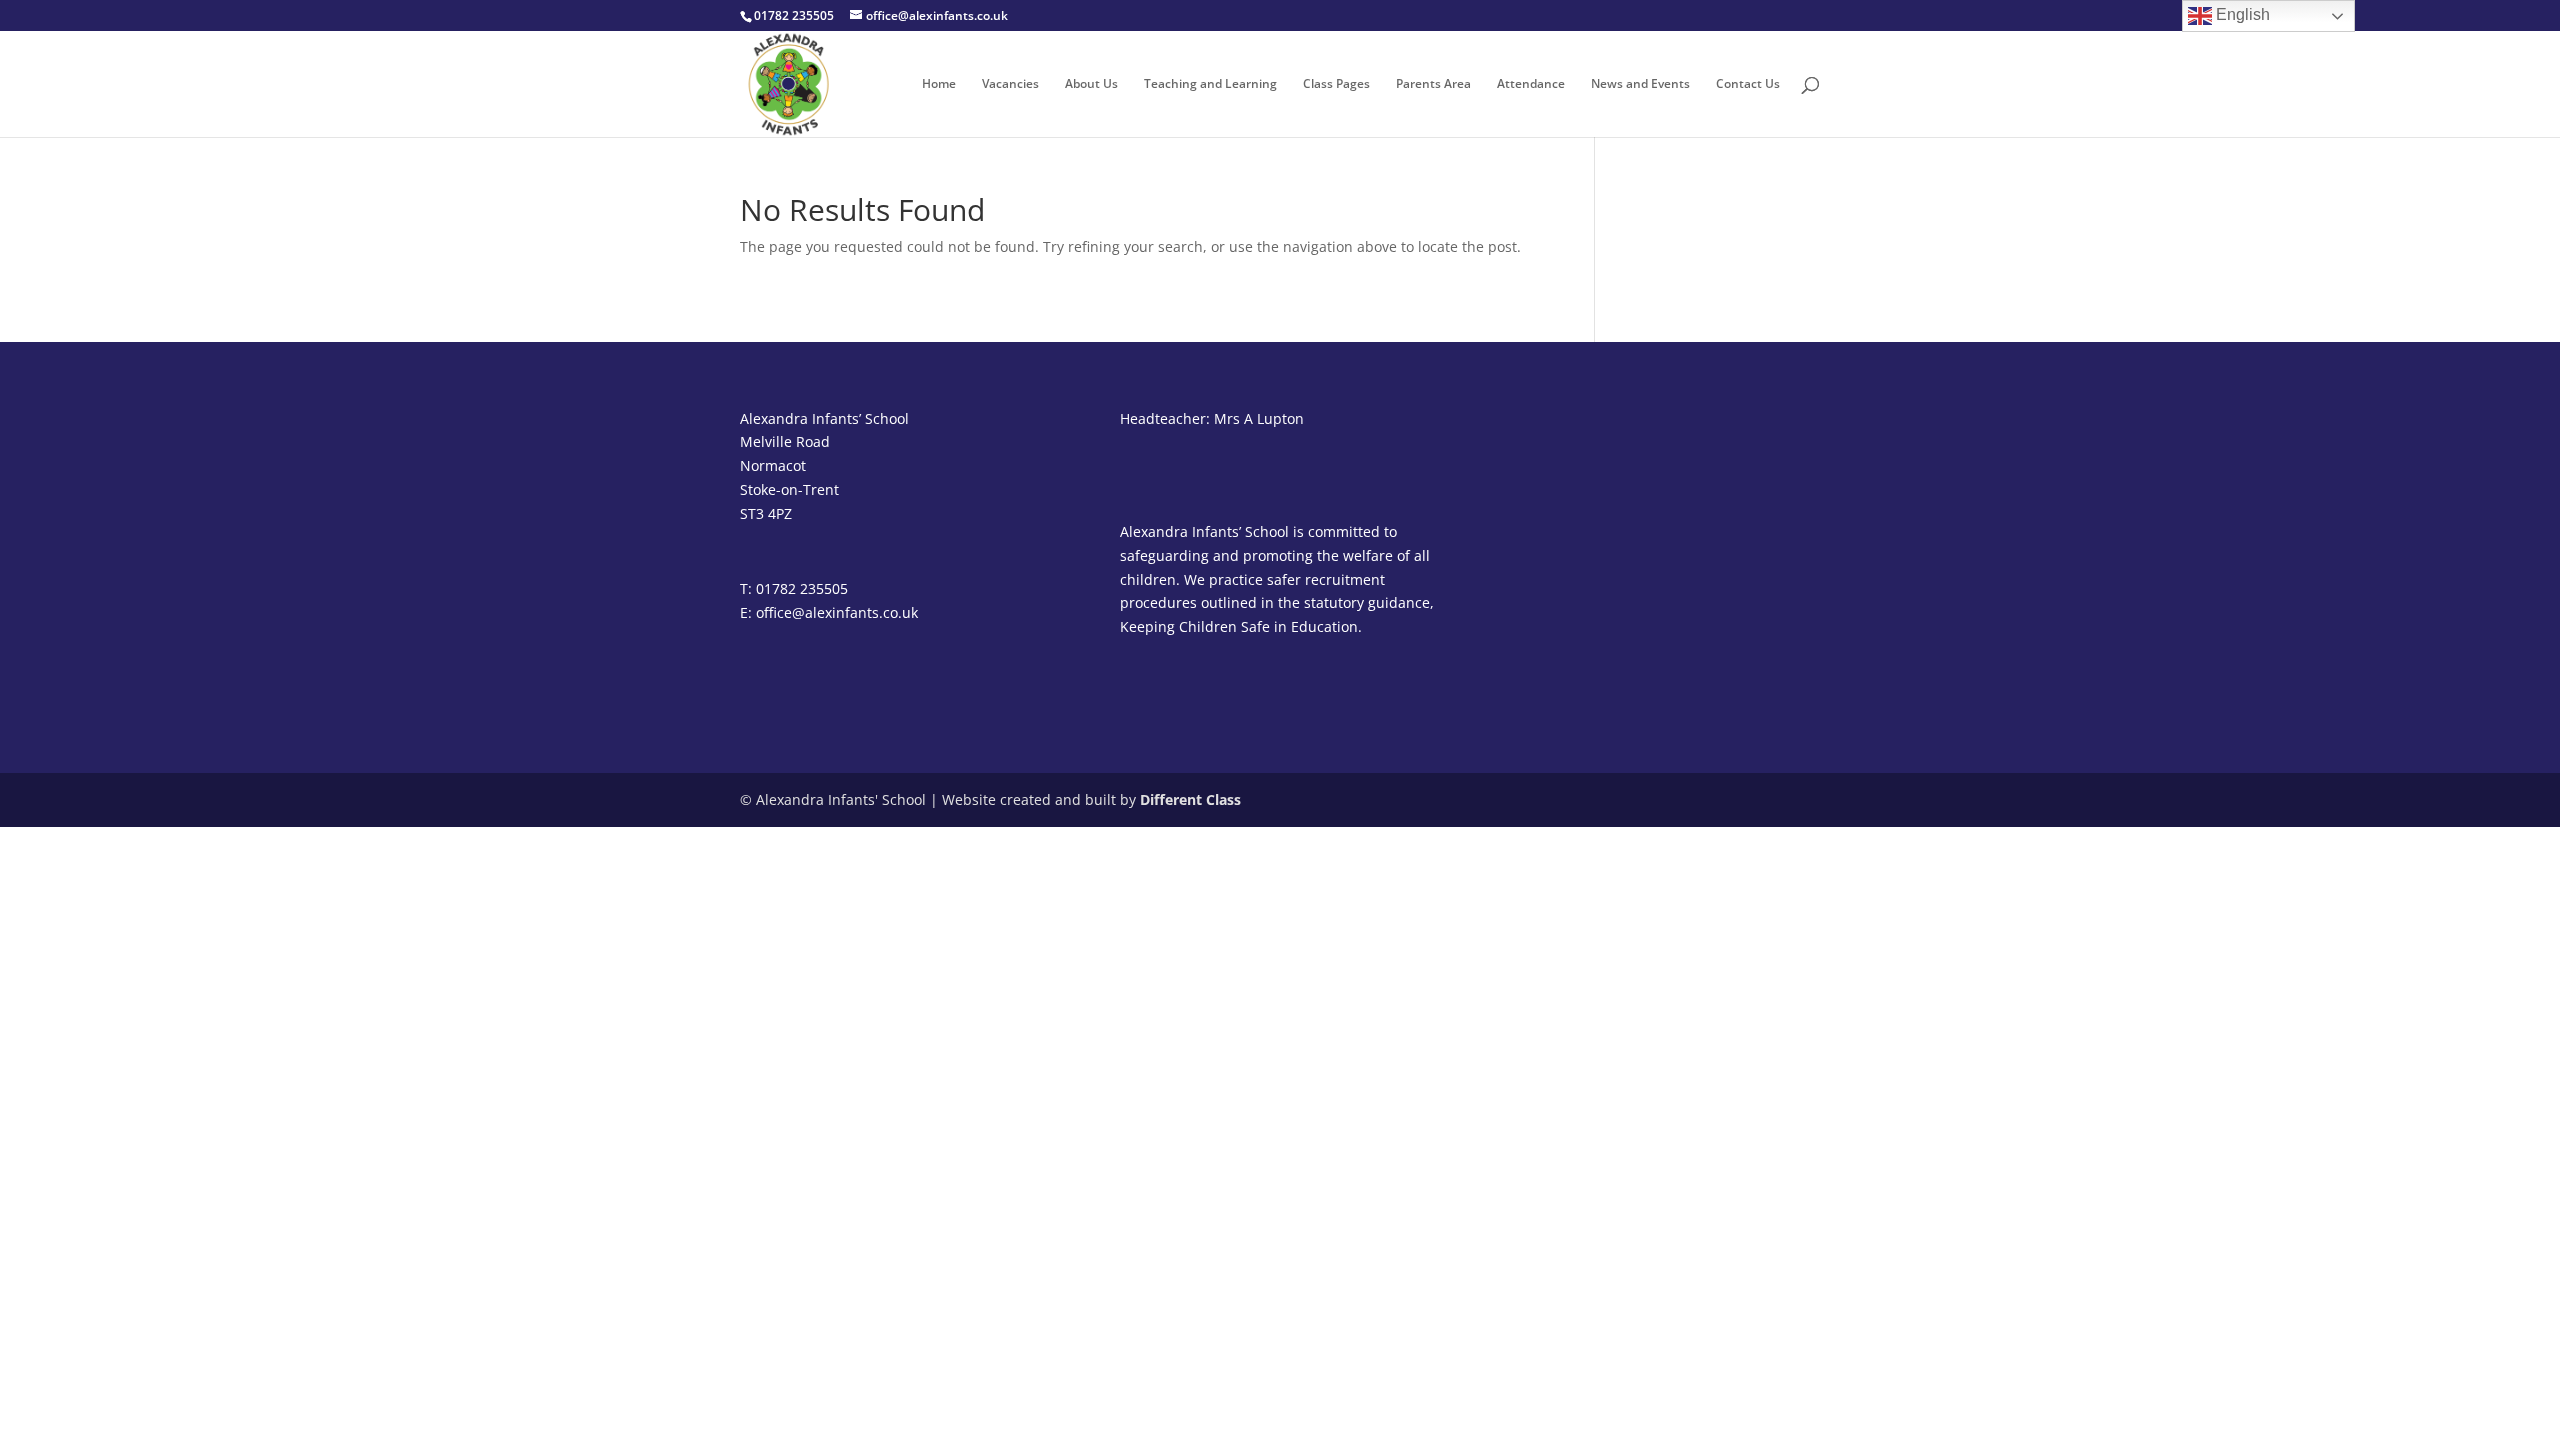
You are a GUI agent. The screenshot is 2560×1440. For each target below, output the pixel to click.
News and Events (1640, 84)
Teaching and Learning (1210, 84)
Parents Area (1433, 84)
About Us (1091, 84)
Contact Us (1748, 84)
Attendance (1531, 84)
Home (939, 84)
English (2241, 14)
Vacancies (1010, 84)
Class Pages (1336, 84)
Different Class (1190, 799)
